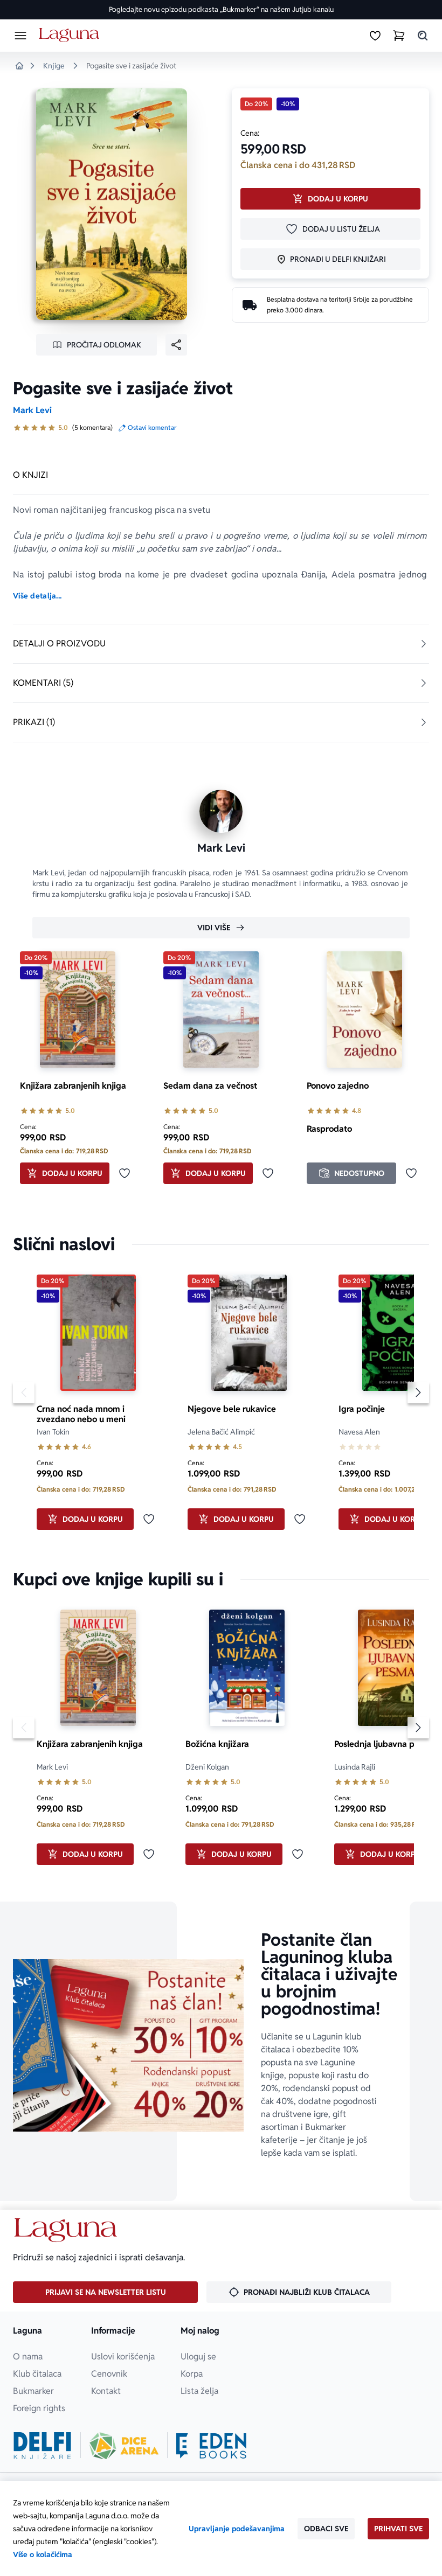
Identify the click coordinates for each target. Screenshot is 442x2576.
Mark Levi (32, 410)
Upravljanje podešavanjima (237, 2529)
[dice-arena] (124, 2446)
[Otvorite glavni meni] (20, 36)
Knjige (54, 66)
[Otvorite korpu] (399, 36)
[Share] (176, 345)
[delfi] (42, 2446)
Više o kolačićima (43, 2554)
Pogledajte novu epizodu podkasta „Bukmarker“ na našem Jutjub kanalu (221, 9)
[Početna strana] (71, 35)
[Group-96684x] (211, 2446)
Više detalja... (37, 596)
